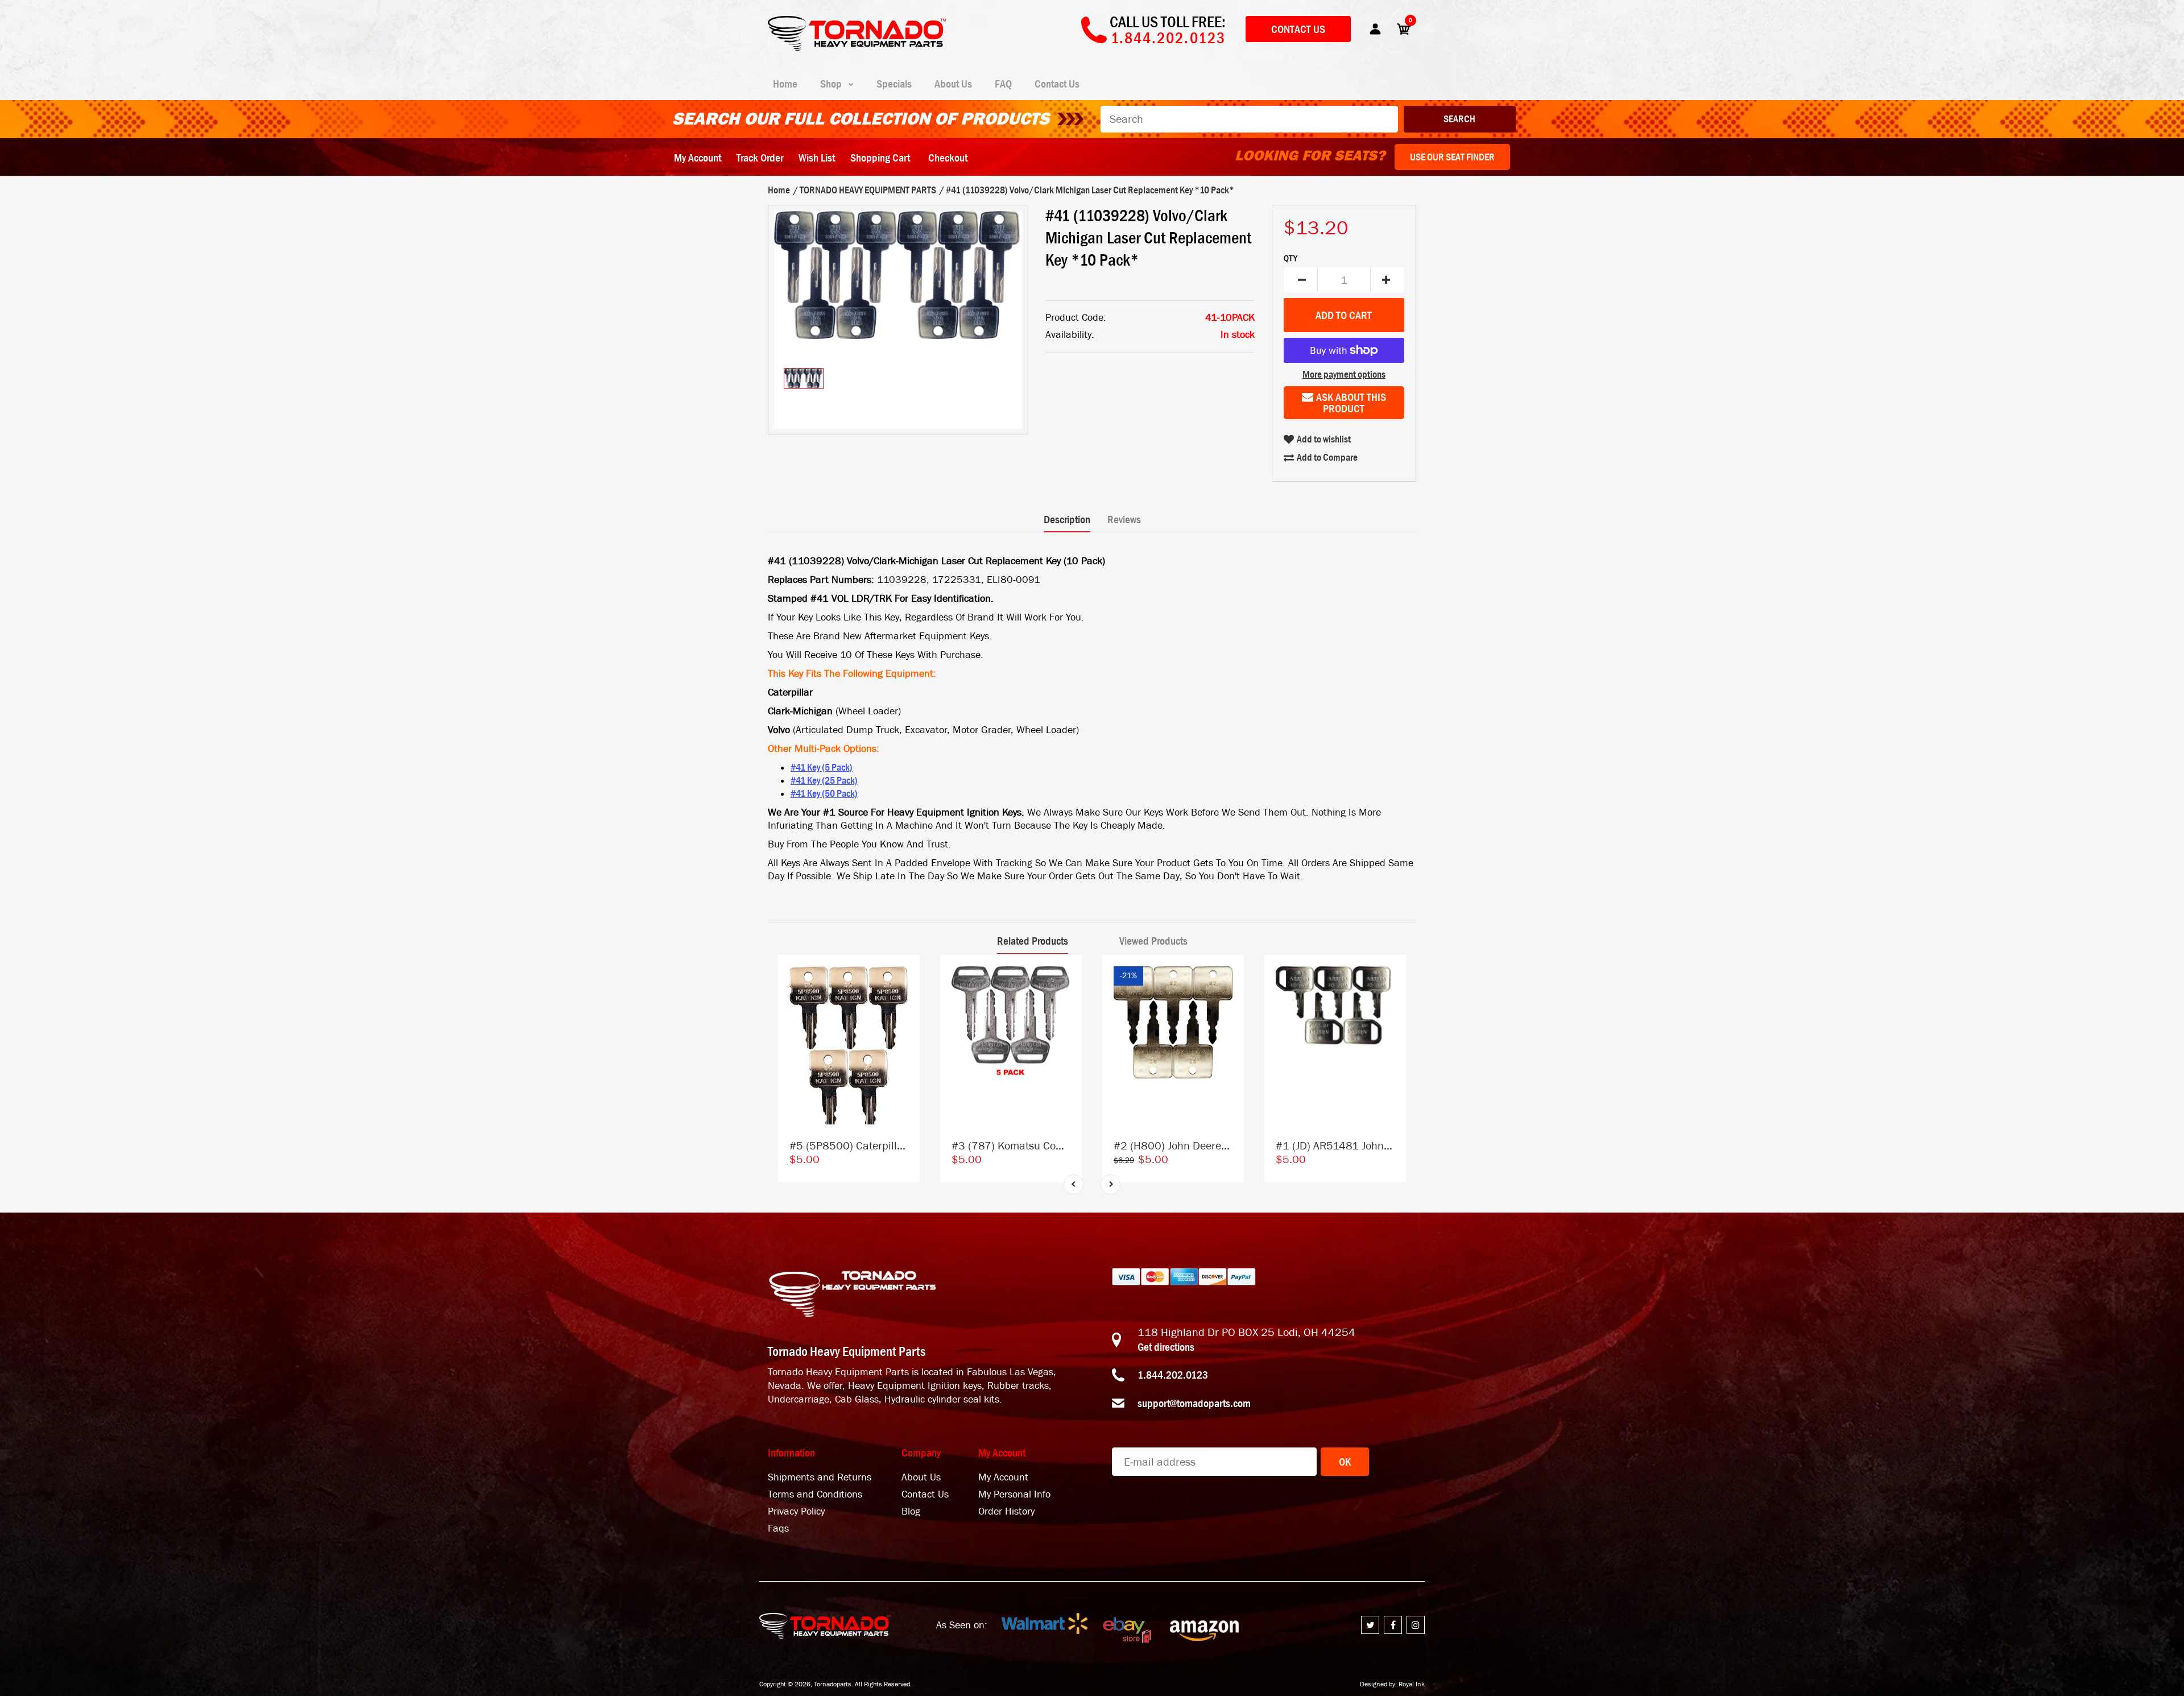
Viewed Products (1153, 941)
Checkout (948, 158)
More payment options (1344, 374)
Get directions (1166, 1347)
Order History (1006, 1511)
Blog (911, 1511)
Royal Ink (1412, 1684)
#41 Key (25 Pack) (824, 780)
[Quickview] (905, 1020)
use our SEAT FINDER (1452, 157)
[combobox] (1249, 119)
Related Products (1033, 941)
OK (1345, 1462)
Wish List (817, 158)
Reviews (1124, 519)
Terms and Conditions (815, 1494)
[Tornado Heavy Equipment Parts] (857, 47)
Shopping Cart (880, 158)
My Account (698, 158)
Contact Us (1298, 29)
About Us (921, 1477)
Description (1067, 519)
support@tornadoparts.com (1194, 1403)
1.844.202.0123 (1173, 1375)
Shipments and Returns (820, 1477)
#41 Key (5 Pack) (822, 767)
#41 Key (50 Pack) (824, 793)
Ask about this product (1351, 403)
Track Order (760, 158)
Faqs (778, 1529)
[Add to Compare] (906, 975)
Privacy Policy (796, 1511)
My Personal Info (1014, 1494)
